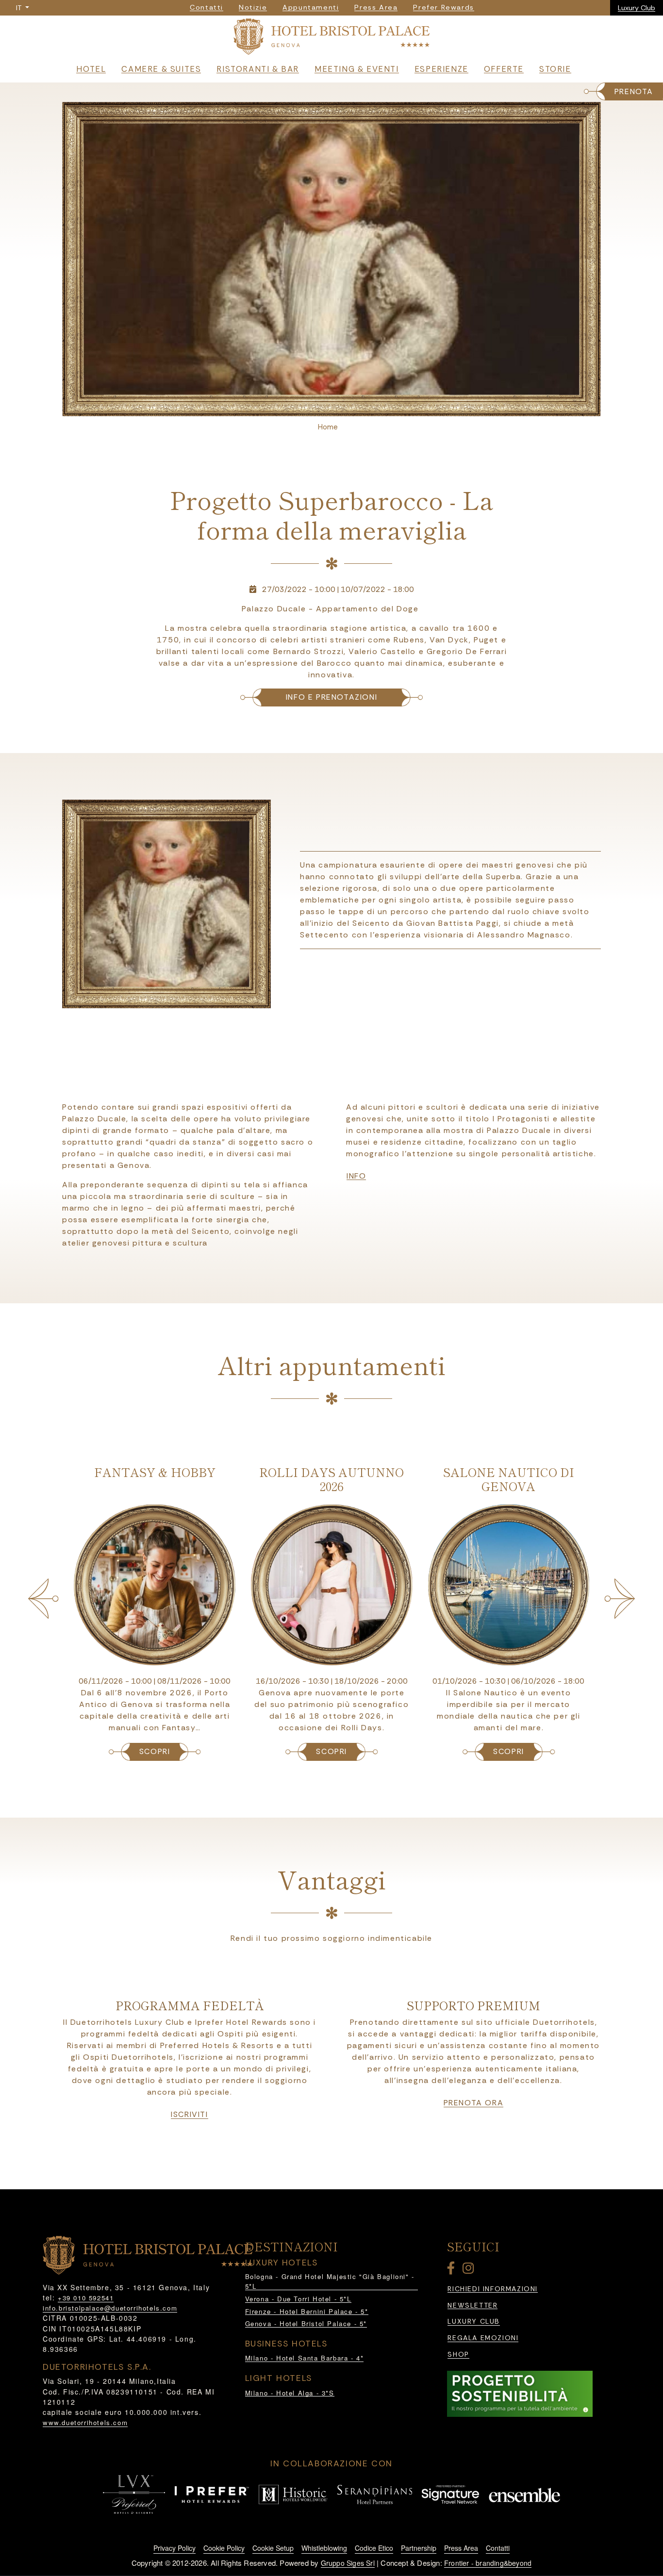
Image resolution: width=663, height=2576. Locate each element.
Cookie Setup (273, 2548)
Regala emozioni (483, 2338)
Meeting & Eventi (357, 69)
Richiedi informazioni (493, 2289)
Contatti (498, 2548)
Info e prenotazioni (331, 697)
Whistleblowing (324, 2548)
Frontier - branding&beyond (488, 2563)
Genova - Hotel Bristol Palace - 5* (306, 2323)
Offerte (504, 69)
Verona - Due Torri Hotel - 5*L (298, 2299)
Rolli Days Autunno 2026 (154, 1479)
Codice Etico (374, 2548)
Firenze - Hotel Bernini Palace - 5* (307, 2311)
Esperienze (441, 69)
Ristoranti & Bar (258, 69)
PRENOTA (634, 91)
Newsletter (472, 2305)
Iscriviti (189, 2115)
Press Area (461, 2548)
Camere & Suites (161, 69)
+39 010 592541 (86, 2298)
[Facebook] (453, 2270)
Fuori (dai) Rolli (508, 1472)
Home (328, 427)
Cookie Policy (224, 2548)
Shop (458, 2354)
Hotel (91, 69)
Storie (555, 69)
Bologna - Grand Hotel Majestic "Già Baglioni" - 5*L (330, 2281)
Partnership (419, 2548)
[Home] (331, 39)
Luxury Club (637, 8)
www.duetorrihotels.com (85, 2422)
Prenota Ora (474, 2103)
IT (20, 8)
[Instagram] (470, 2270)
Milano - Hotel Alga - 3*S (290, 2393)
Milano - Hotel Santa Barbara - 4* (305, 2358)
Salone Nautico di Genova (331, 1479)
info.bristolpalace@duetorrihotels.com (110, 2308)
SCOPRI (154, 1751)
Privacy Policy (174, 2548)
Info (356, 1176)
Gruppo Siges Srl (348, 2563)
